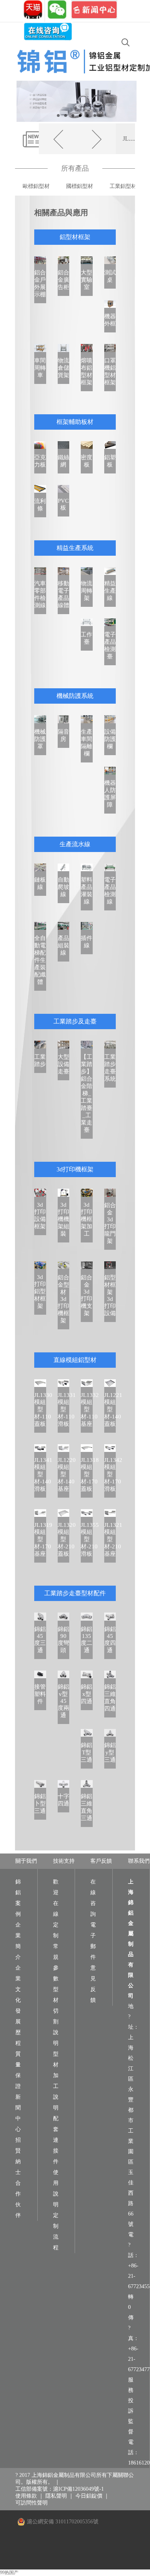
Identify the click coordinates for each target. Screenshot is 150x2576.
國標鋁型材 (80, 186)
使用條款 (26, 2496)
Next (125, 101)
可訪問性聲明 (32, 2503)
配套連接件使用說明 (56, 2162)
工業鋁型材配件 (128, 186)
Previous (28, 101)
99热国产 (9, 2573)
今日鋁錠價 (89, 2496)
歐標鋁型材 (36, 186)
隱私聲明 (56, 2496)
